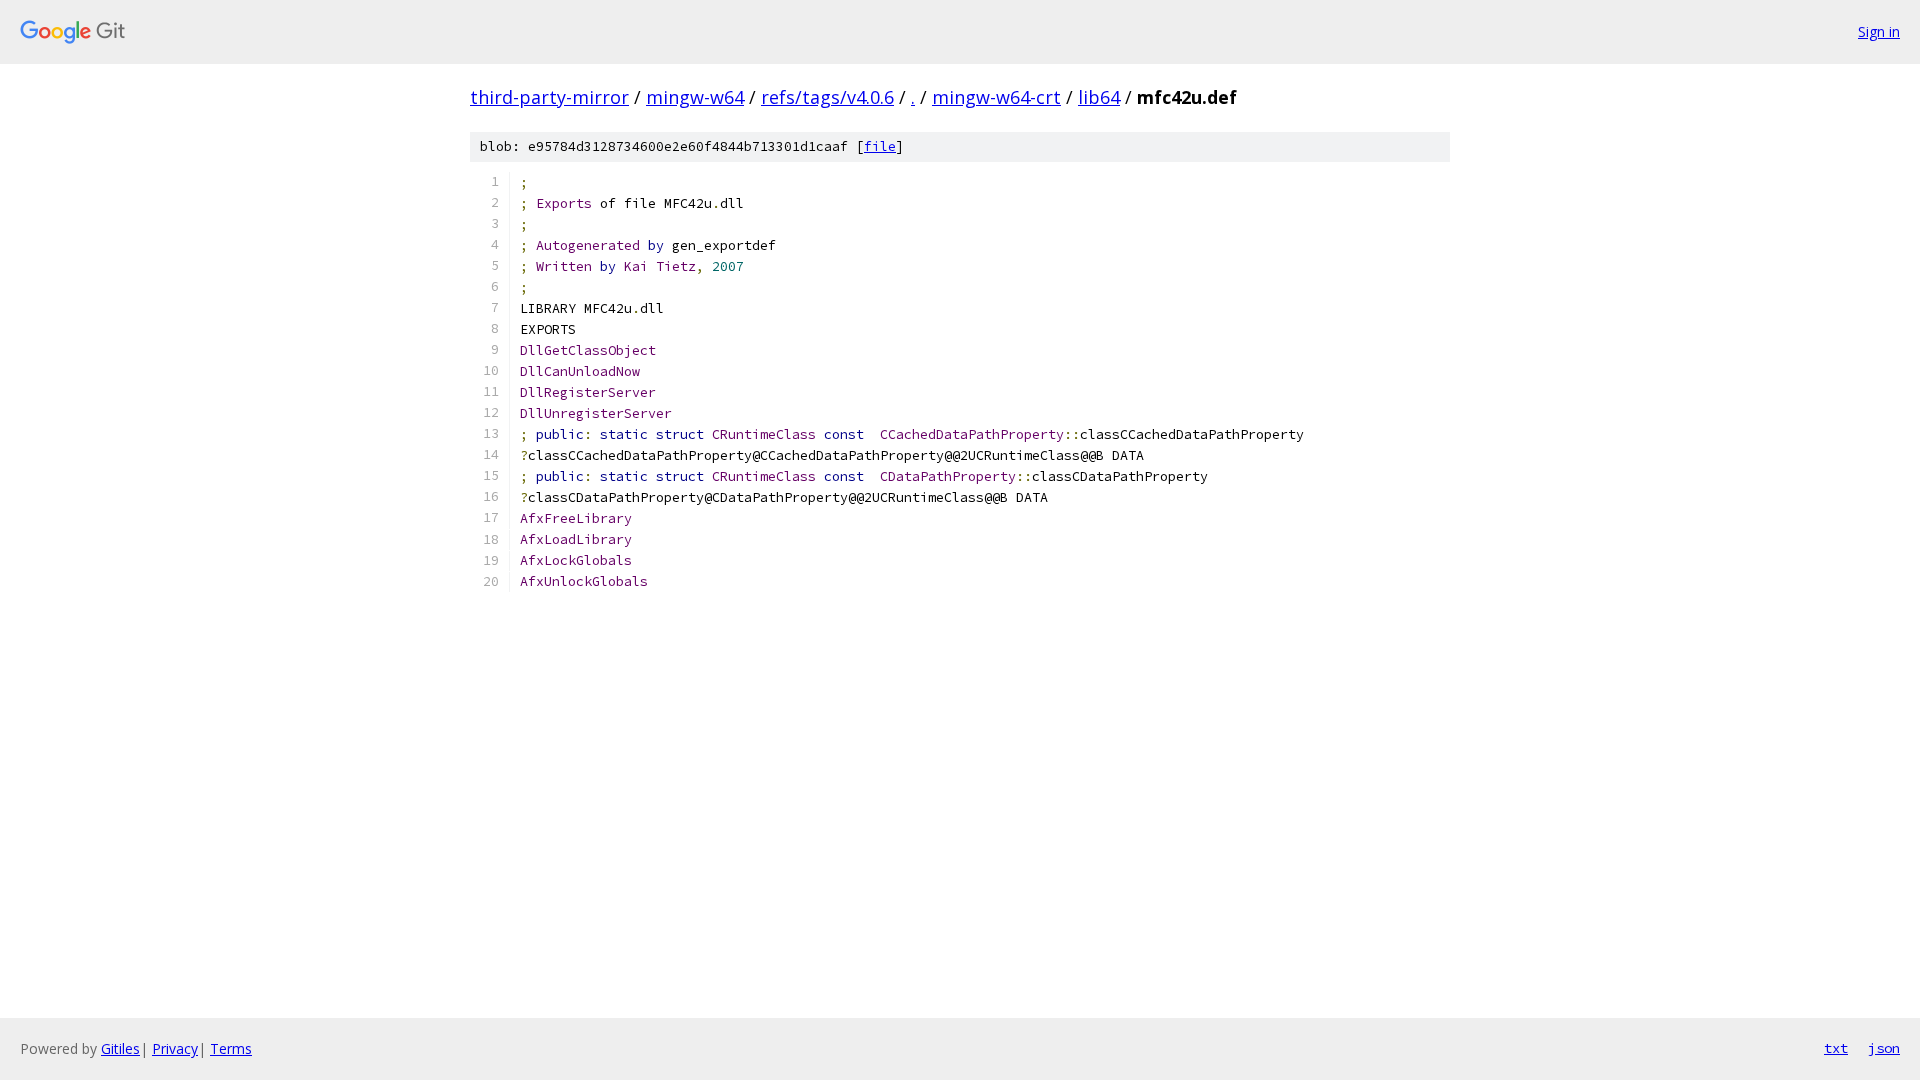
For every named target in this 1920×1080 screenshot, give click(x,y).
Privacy (175, 1048)
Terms (231, 1048)
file (880, 146)
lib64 (1099, 97)
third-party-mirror (549, 97)
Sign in (1879, 31)
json (1884, 1048)
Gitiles (120, 1048)
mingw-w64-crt (996, 97)
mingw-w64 (695, 97)
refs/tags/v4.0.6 (827, 97)
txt (1836, 1048)
